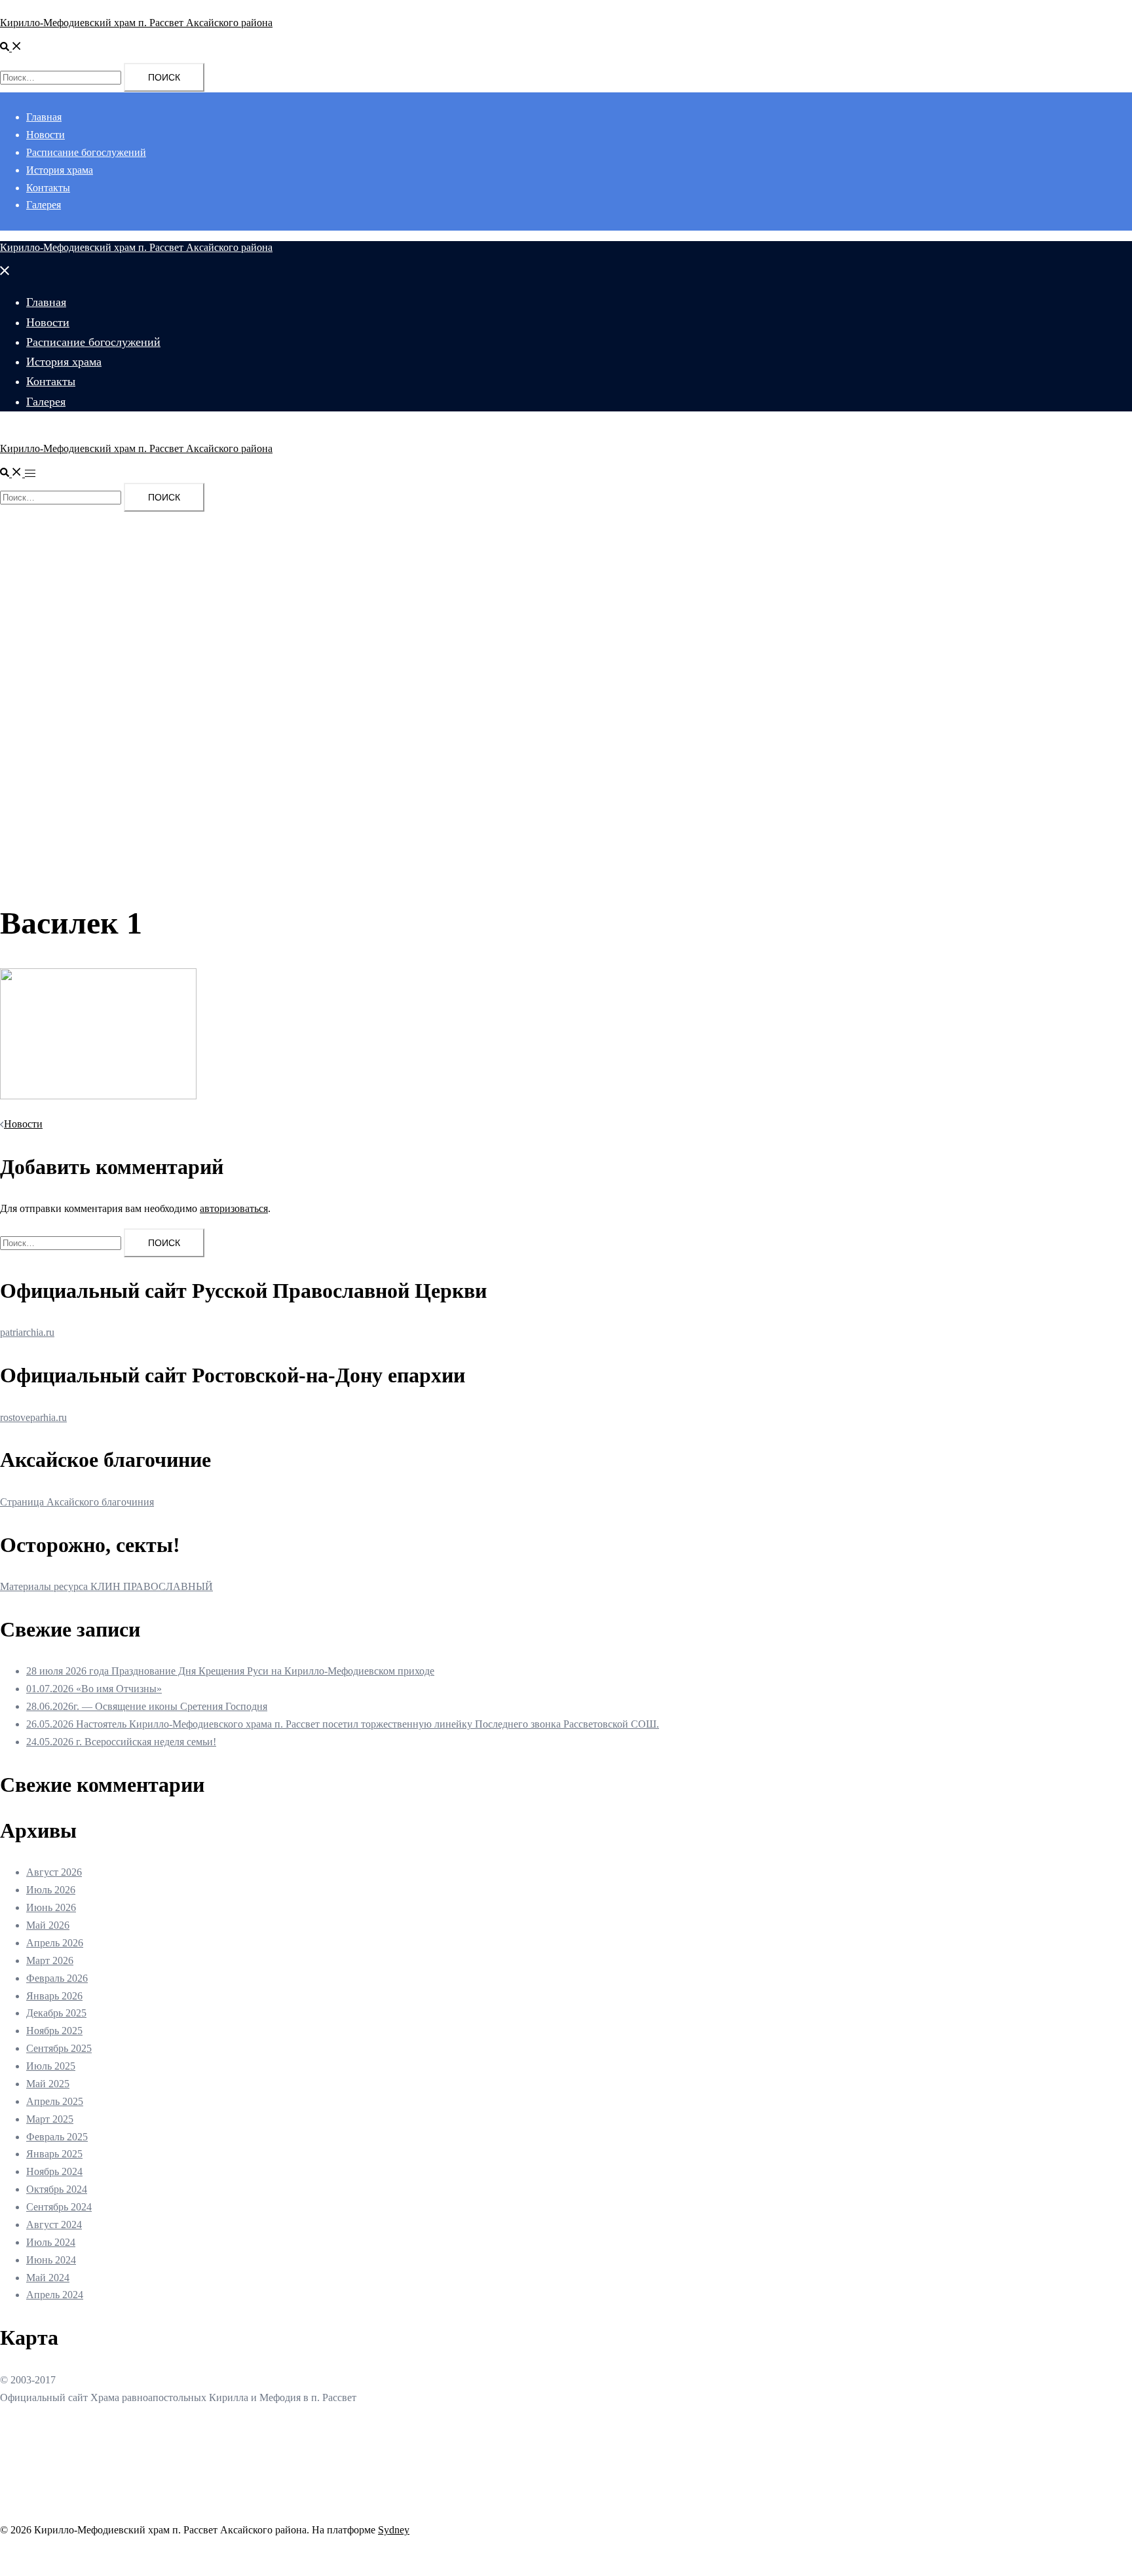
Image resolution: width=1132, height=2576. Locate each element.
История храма (60, 170)
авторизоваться (234, 1208)
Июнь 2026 (51, 1907)
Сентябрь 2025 (59, 2048)
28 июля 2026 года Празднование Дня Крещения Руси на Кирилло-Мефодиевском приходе (230, 1671)
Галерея (44, 205)
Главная (44, 117)
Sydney (394, 2530)
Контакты (48, 188)
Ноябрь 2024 (54, 2171)
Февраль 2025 (57, 2137)
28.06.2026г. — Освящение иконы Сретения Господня (147, 1706)
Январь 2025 (54, 2154)
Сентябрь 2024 (59, 2207)
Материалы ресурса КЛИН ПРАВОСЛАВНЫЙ (106, 1586)
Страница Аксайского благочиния (77, 1502)
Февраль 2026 (57, 1978)
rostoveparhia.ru (33, 1417)
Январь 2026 (54, 1996)
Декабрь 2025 (56, 2013)
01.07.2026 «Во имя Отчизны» (94, 1689)
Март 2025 (50, 2119)
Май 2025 (48, 2084)
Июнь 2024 (51, 2260)
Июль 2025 (51, 2066)
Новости (46, 135)
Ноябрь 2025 (54, 2031)
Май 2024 (48, 2278)
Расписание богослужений (86, 152)
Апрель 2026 (55, 1943)
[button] (11, 47)
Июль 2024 (51, 2242)
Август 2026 (54, 1872)
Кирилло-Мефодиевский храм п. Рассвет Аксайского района (136, 23)
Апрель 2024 (55, 2295)
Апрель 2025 (55, 2101)
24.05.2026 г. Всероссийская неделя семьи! (121, 1742)
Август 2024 (54, 2225)
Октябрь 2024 (57, 2189)
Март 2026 (50, 1960)
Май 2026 (48, 1925)
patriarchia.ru (27, 1332)
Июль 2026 (51, 1890)
